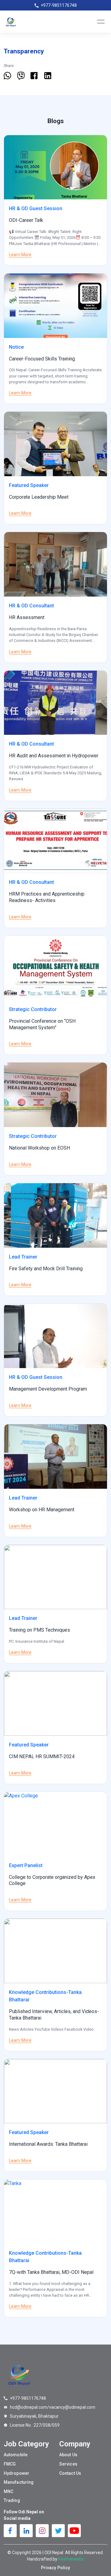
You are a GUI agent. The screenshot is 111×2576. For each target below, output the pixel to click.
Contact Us (70, 2473)
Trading (12, 2500)
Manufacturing (19, 2482)
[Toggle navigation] (101, 22)
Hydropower (16, 2473)
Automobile (16, 2455)
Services (68, 2464)
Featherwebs (71, 2559)
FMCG (10, 2464)
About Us (68, 2455)
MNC (8, 2491)
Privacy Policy (55, 2568)
